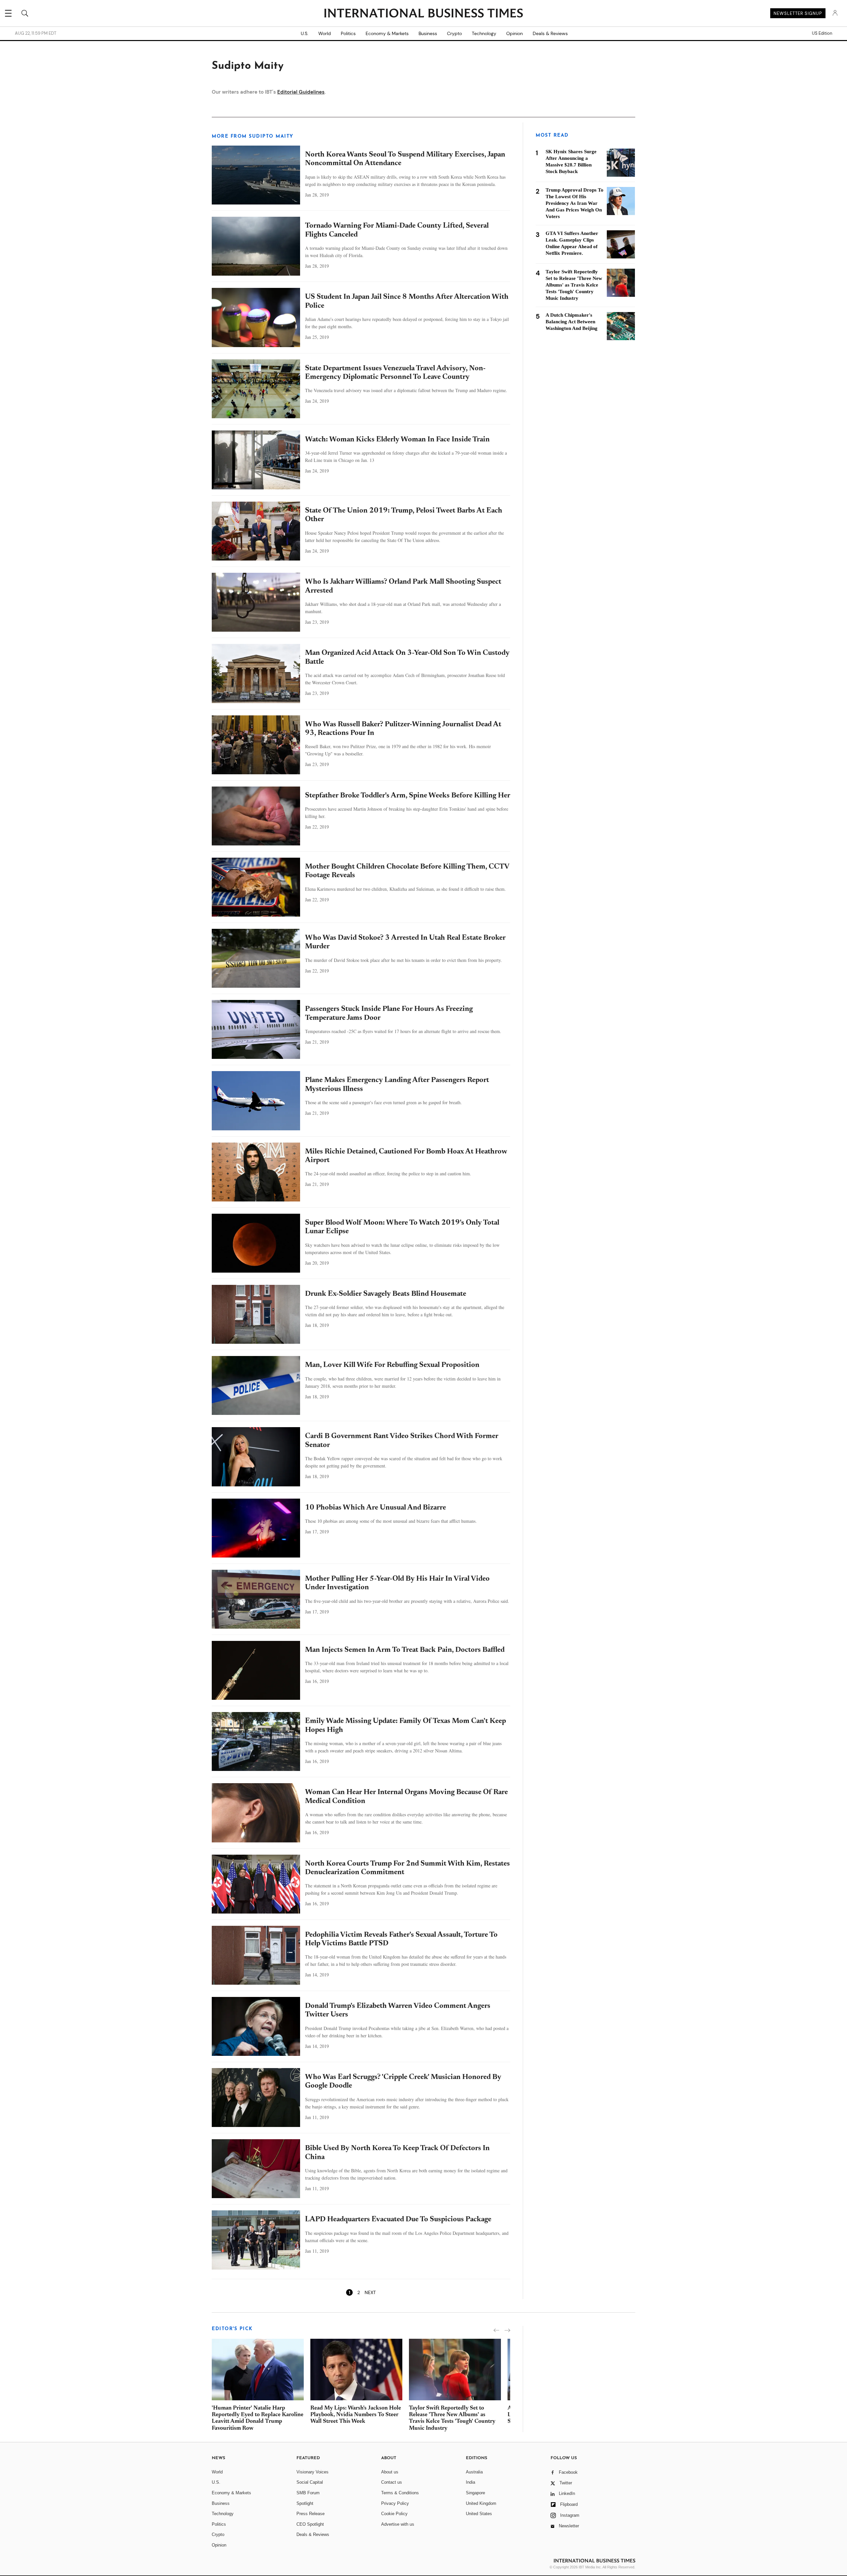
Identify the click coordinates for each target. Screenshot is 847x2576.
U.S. (305, 33)
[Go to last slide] (496, 2330)
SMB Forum (308, 2493)
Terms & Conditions (400, 2493)
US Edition (822, 33)
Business (428, 33)
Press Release (311, 2514)
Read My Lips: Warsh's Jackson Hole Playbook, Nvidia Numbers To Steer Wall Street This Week (356, 2415)
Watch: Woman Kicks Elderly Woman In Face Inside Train (397, 440)
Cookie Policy (394, 2514)
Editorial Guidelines (301, 92)
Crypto (454, 33)
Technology (484, 33)
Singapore (475, 2493)
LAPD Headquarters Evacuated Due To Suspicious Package (398, 2220)
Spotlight (305, 2503)
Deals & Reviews (550, 33)
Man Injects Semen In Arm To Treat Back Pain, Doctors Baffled (405, 1650)
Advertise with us (398, 2524)
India (470, 2482)
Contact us (392, 2482)
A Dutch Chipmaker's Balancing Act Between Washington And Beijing (572, 322)
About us (390, 2472)
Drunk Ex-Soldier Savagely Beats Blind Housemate (386, 1294)
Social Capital (310, 2482)
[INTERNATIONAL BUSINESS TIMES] (423, 14)
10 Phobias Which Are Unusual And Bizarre (376, 1508)
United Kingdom (481, 2503)
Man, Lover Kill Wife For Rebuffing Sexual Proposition (392, 1365)
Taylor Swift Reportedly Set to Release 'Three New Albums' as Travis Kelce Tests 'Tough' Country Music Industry (574, 285)
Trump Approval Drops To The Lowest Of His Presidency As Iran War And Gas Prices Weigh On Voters (575, 203)
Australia (474, 2472)
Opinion (514, 33)
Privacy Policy (395, 2503)
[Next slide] (507, 2330)
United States (479, 2514)
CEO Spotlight (310, 2524)
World (325, 33)
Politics (348, 33)
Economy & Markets (387, 33)
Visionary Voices (312, 2472)
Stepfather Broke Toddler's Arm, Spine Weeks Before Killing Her (408, 796)
